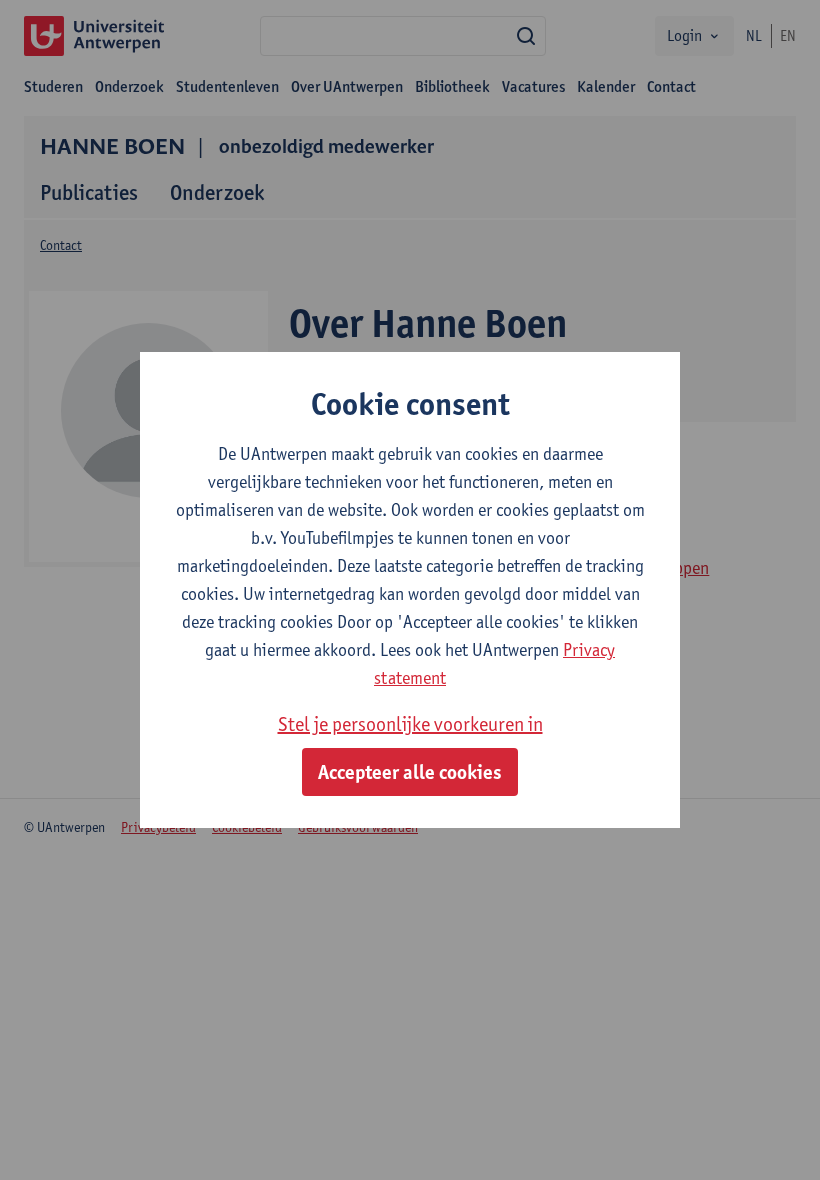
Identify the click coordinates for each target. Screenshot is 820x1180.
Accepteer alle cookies (410, 772)
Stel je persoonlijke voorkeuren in (410, 724)
